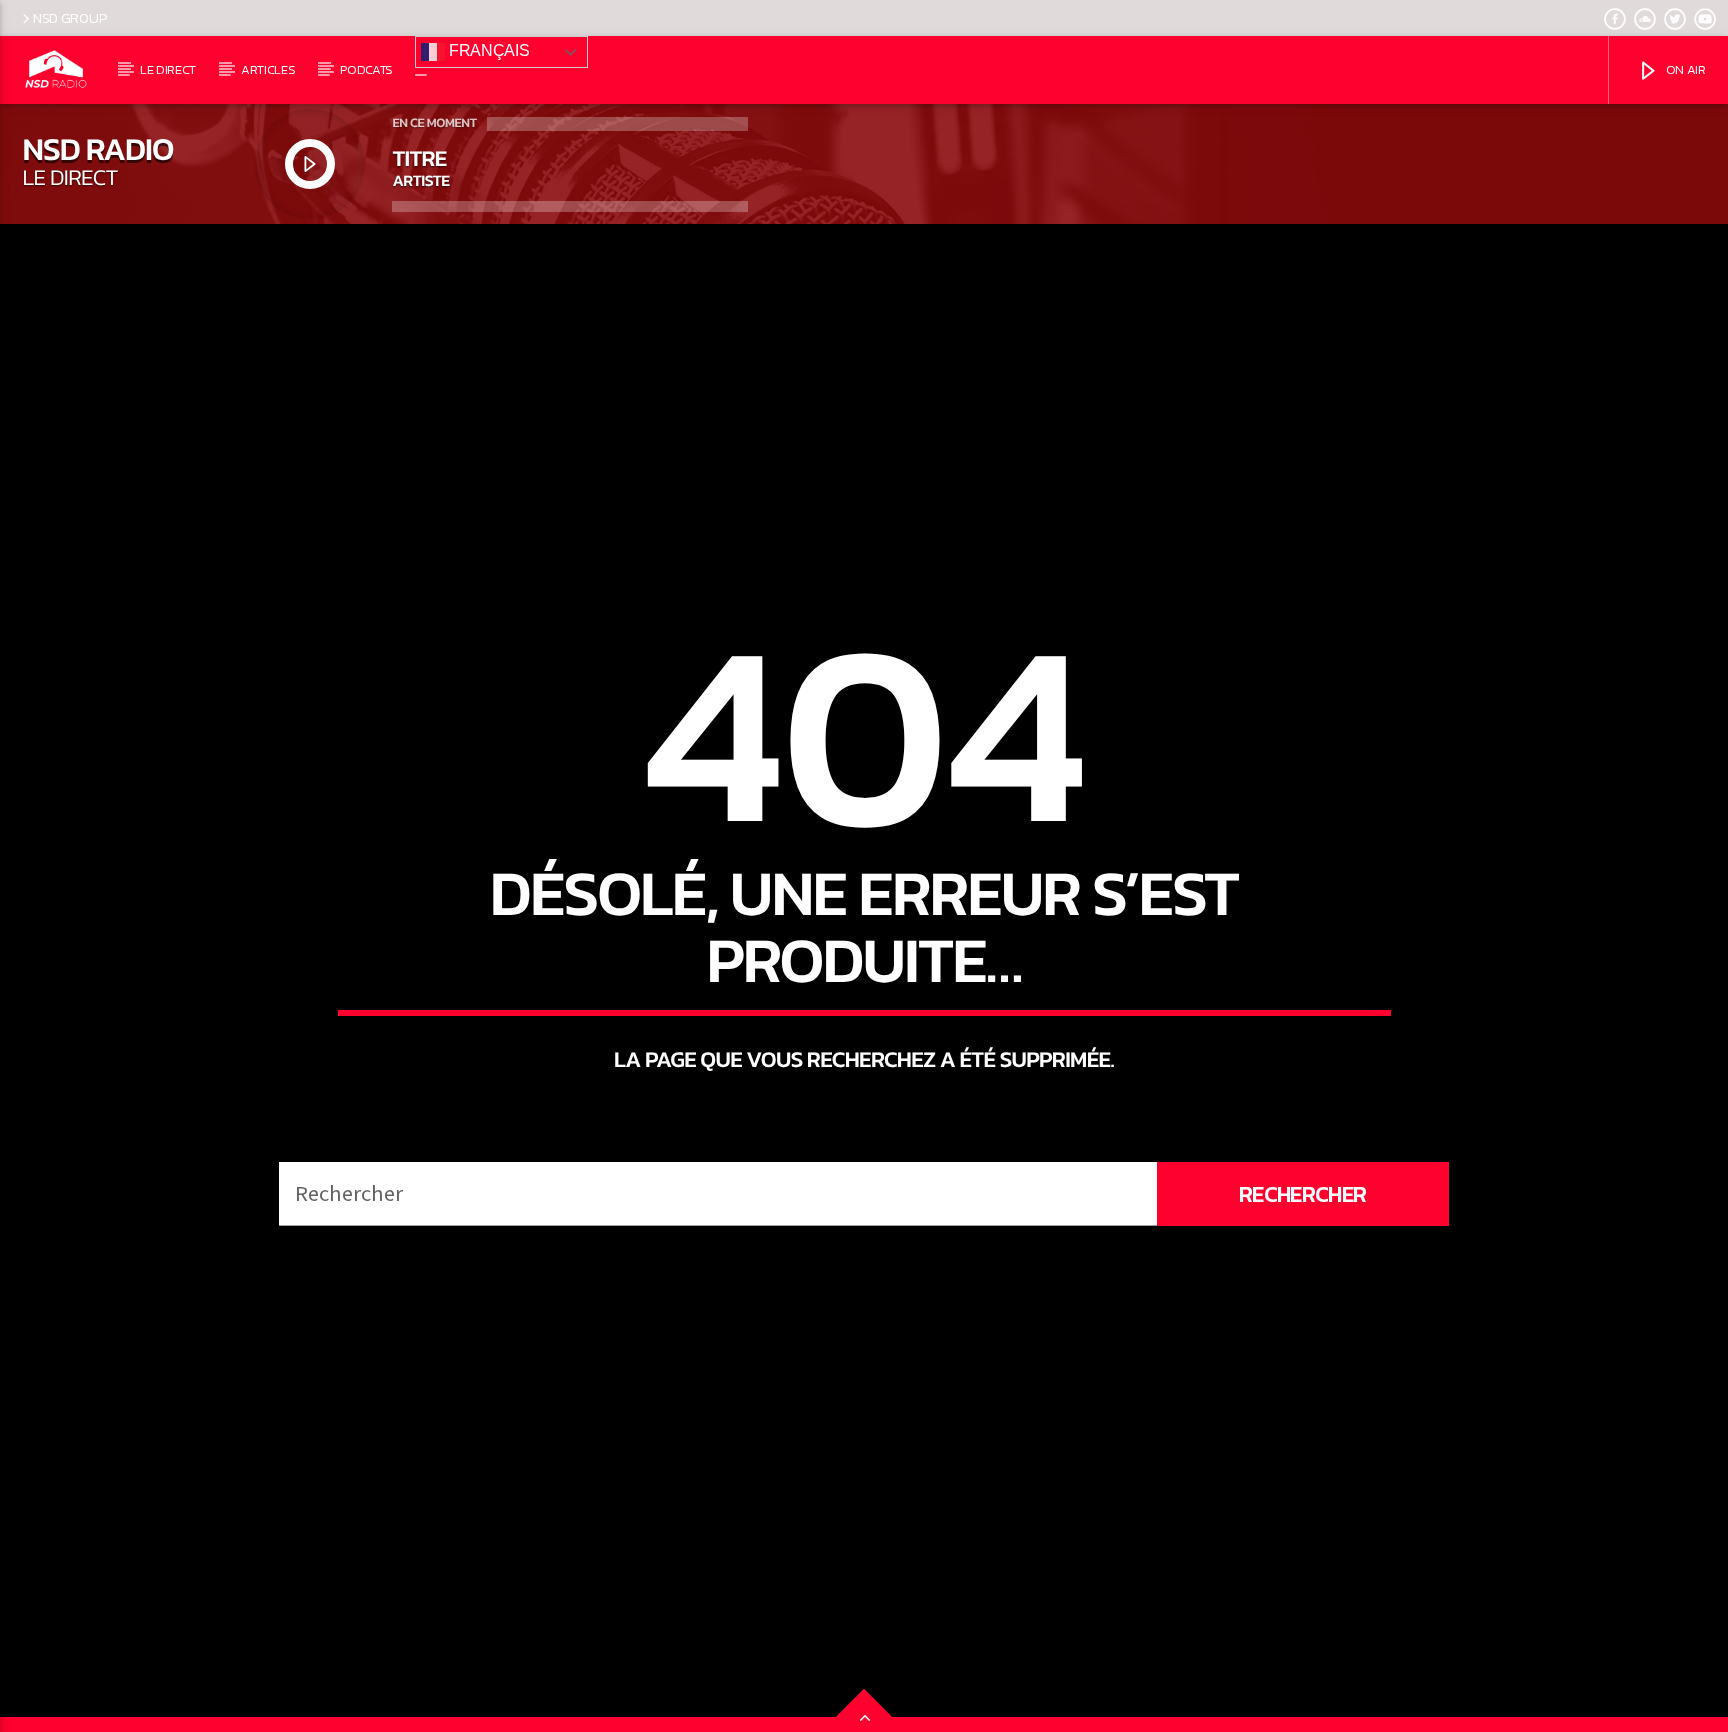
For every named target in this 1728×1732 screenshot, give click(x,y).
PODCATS (366, 69)
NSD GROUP (70, 18)
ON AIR (1684, 69)
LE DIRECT (168, 69)
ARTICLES (268, 69)
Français (487, 50)
